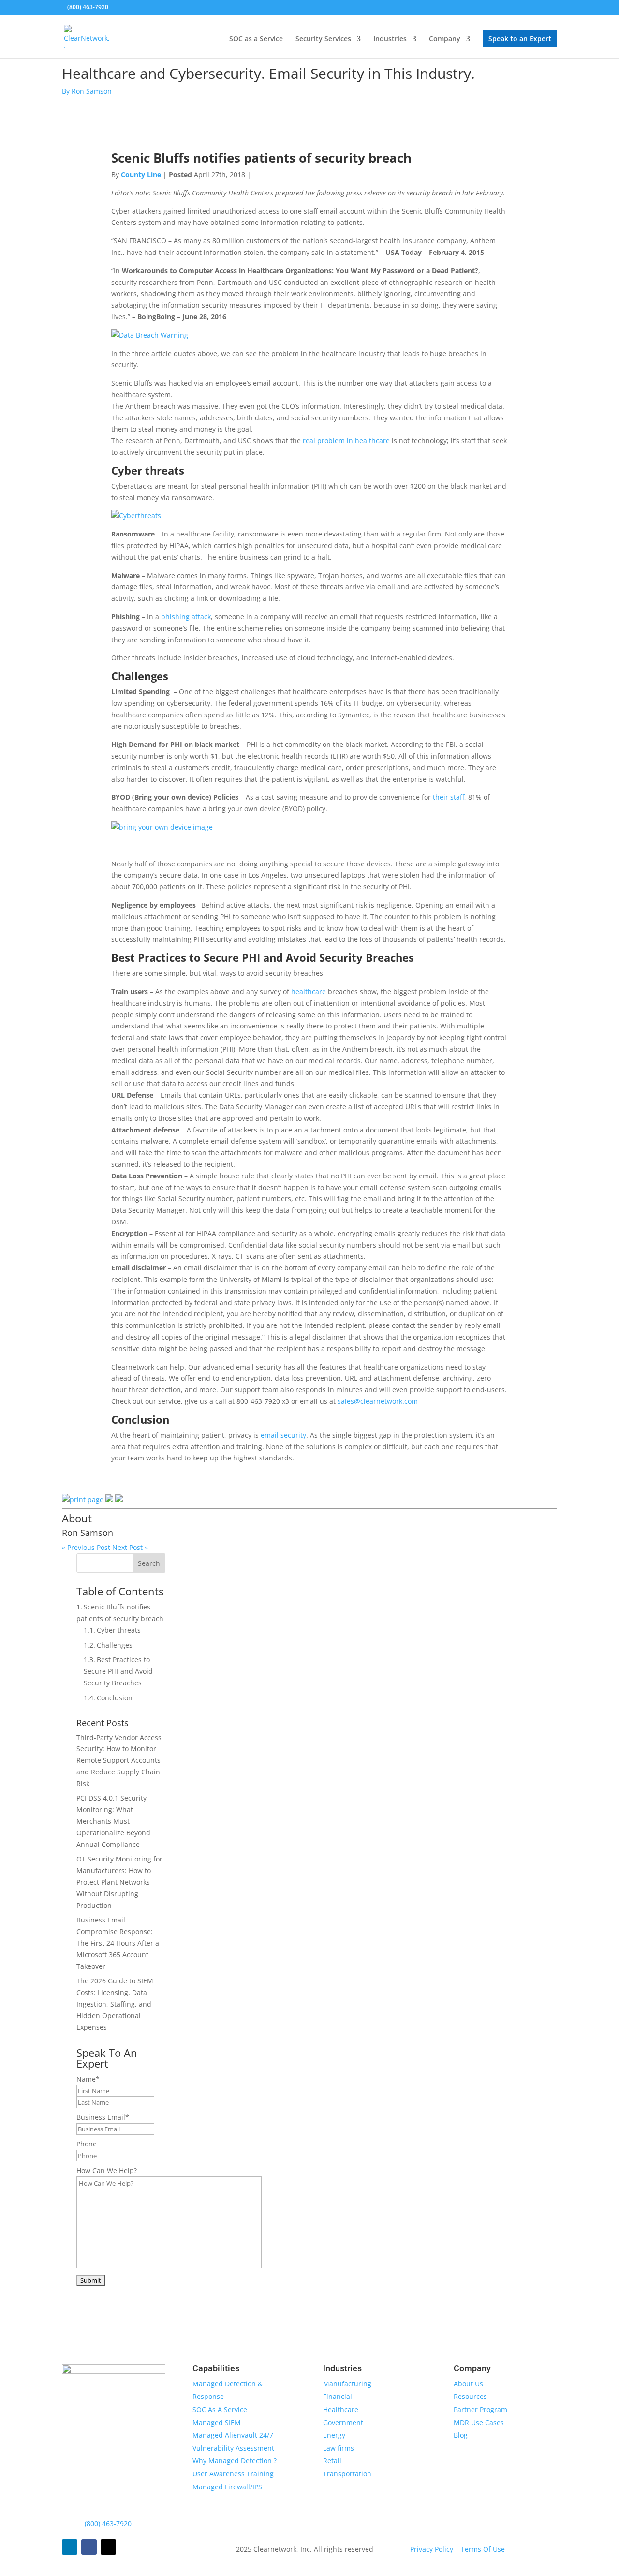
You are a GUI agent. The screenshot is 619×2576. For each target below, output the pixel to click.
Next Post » (130, 1547)
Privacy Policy (433, 2549)
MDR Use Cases (479, 2422)
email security (283, 1435)
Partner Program (480, 2409)
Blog (461, 2435)
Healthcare (341, 2409)
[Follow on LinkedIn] (70, 2547)
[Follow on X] (108, 2547)
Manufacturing (347, 2384)
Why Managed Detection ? (235, 2461)
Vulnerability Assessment (233, 2448)
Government (343, 2422)
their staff (449, 797)
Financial (338, 2396)
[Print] (83, 1499)
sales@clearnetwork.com (378, 1401)
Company (445, 39)
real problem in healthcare (346, 440)
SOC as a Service (256, 39)
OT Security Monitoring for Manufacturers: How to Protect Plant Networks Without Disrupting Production (119, 1882)
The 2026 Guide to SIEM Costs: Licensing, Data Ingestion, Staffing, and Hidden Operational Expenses (115, 2004)
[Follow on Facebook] (89, 2547)
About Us (468, 2384)
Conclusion (115, 1698)
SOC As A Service (220, 2409)
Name (88, 2079)
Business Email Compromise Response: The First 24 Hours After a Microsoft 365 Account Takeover (118, 1943)
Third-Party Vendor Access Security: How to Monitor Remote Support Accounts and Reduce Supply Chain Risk (119, 1760)
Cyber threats (119, 1630)
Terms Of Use (483, 2549)
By (87, 91)
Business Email (103, 2117)
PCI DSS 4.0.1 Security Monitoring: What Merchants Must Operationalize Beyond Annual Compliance (113, 1821)
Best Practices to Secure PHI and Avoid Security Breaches (118, 1671)
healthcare (309, 991)
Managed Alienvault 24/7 (233, 2435)
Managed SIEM (217, 2422)
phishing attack (186, 617)
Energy (334, 2435)
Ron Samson (88, 1533)
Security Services (323, 39)
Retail (332, 2461)
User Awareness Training (233, 2474)
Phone (87, 2144)
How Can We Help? (107, 2170)
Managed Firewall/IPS (227, 2487)
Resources (470, 2396)
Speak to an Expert (520, 38)
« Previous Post (86, 1547)
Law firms (339, 2448)
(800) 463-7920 (108, 2524)
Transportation (347, 2474)
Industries (390, 39)
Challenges (115, 1645)
